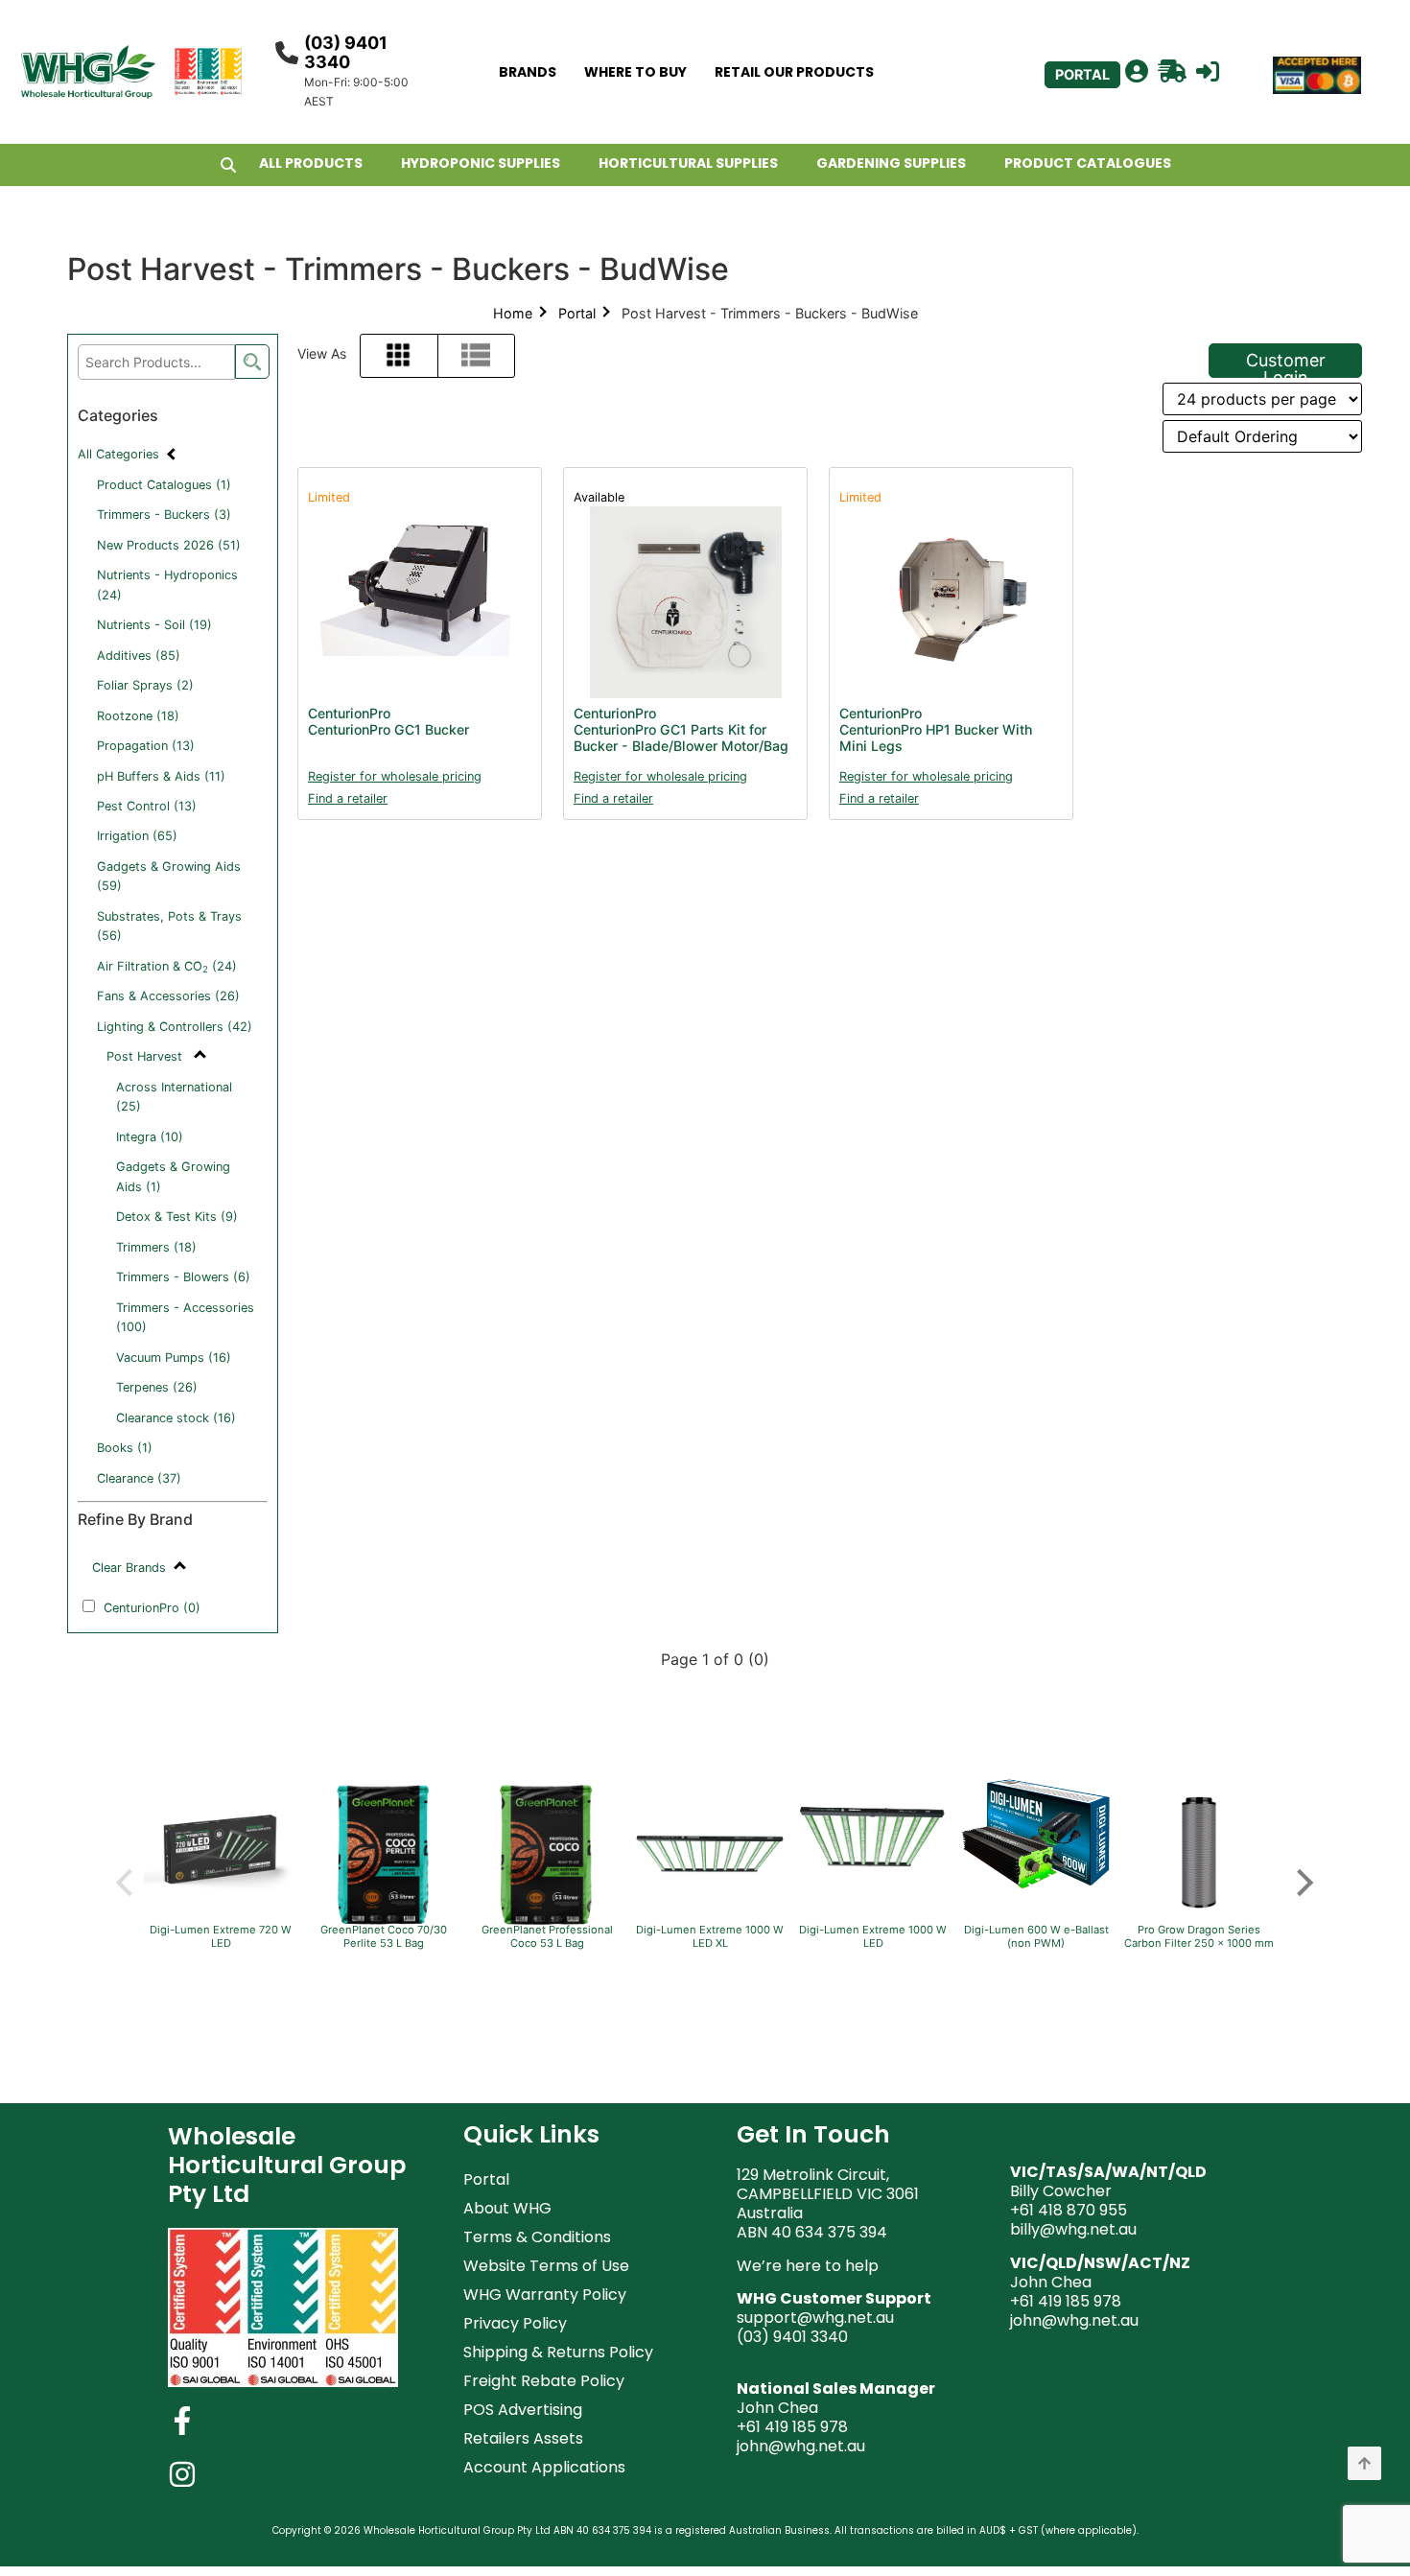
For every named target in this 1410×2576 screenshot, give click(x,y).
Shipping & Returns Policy (558, 2352)
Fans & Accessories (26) (168, 996)
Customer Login (1286, 364)
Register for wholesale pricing (395, 776)
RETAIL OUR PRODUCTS (794, 72)
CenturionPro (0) (152, 1608)
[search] (252, 362)
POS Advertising (523, 2410)
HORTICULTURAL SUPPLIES (688, 163)
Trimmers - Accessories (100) (185, 1317)
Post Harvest (146, 1056)
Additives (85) (139, 656)
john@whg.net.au (801, 2446)
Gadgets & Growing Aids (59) (169, 876)
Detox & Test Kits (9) (177, 1217)
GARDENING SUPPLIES (891, 163)
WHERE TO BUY (635, 72)
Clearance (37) (139, 1478)
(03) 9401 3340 (346, 52)
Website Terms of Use (546, 2266)
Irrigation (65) (137, 836)
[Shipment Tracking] (1172, 72)
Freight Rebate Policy (544, 2381)
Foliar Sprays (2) (145, 685)
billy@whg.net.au (1073, 2229)
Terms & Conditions (537, 2237)
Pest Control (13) (147, 806)
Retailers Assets (523, 2438)
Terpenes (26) (157, 1387)
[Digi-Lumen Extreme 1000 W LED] (873, 1893)
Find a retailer (348, 798)
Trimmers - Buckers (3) (164, 515)
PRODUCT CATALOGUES (1088, 163)
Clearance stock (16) (176, 1418)
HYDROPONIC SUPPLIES (481, 163)
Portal (577, 313)
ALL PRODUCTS (311, 163)
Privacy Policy (515, 2323)
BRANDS (528, 72)
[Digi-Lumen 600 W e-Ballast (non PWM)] (1036, 1887)
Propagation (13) (146, 746)
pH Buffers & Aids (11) (161, 776)
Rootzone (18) (138, 716)
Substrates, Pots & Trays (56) (169, 926)
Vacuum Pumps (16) (174, 1358)
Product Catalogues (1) (164, 485)
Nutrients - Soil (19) (154, 625)
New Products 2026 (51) (169, 545)
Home (513, 313)
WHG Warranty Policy (545, 2295)
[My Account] (1137, 72)
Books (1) (125, 1448)
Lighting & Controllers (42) (175, 1027)
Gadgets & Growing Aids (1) (173, 1176)
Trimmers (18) (156, 1247)
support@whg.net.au (815, 2318)
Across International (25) (174, 1097)
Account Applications (544, 2467)
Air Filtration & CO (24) (167, 967)
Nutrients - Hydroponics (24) (167, 585)
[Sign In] (1208, 72)
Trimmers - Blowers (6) (183, 1277)
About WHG (507, 2208)
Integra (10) (150, 1137)
